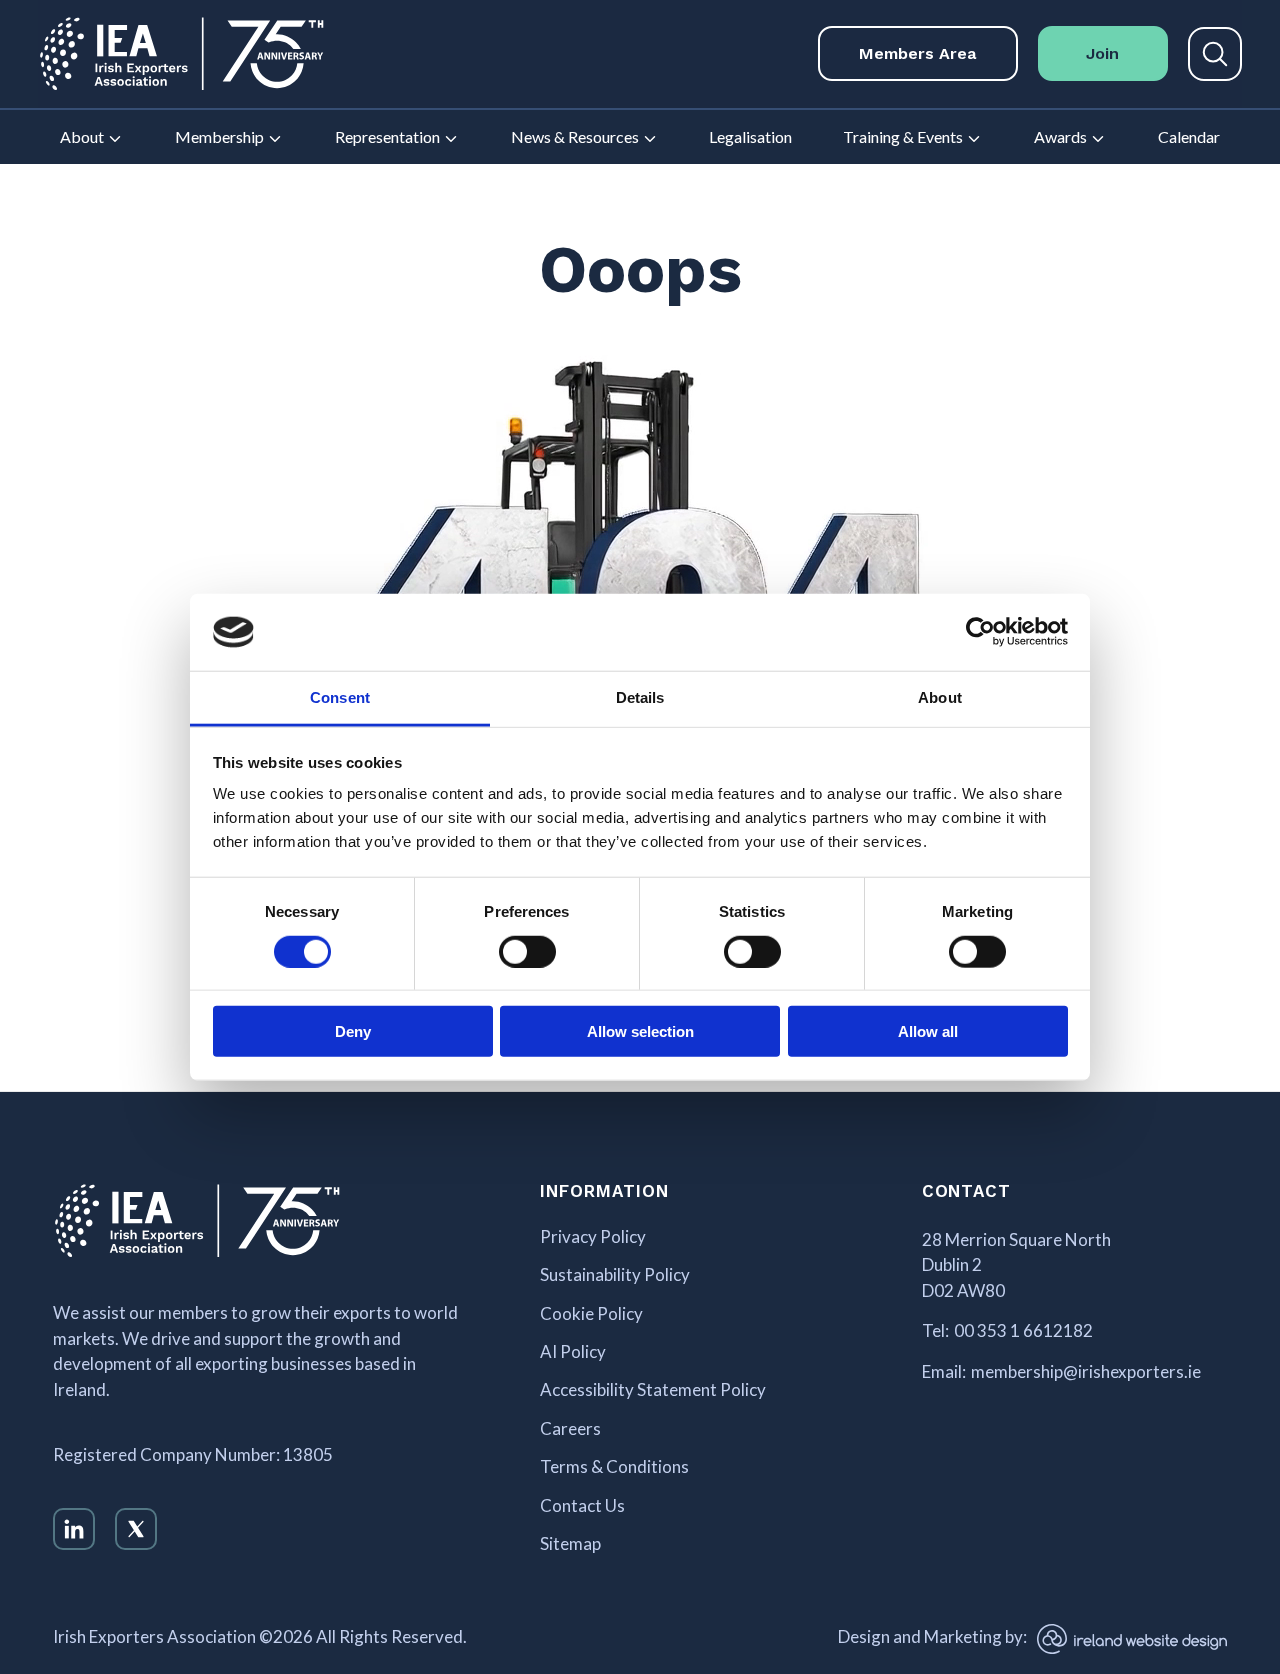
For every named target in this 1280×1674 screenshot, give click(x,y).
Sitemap (570, 1544)
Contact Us (582, 1506)
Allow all (928, 1031)
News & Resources (575, 136)
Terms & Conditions (614, 1467)
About (82, 136)
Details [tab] (640, 697)
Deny (353, 1031)
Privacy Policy (593, 1237)
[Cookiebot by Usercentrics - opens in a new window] (980, 632)
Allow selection (640, 1031)
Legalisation (750, 136)
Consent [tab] (340, 697)
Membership (219, 136)
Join (1102, 53)
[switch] (527, 951)
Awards (1060, 136)
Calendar (1189, 136)
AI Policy (573, 1352)
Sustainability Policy (615, 1275)
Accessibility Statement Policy (653, 1390)
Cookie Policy (591, 1314)
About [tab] (940, 697)
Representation (387, 136)
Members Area (917, 53)
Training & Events (903, 136)
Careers (570, 1429)
